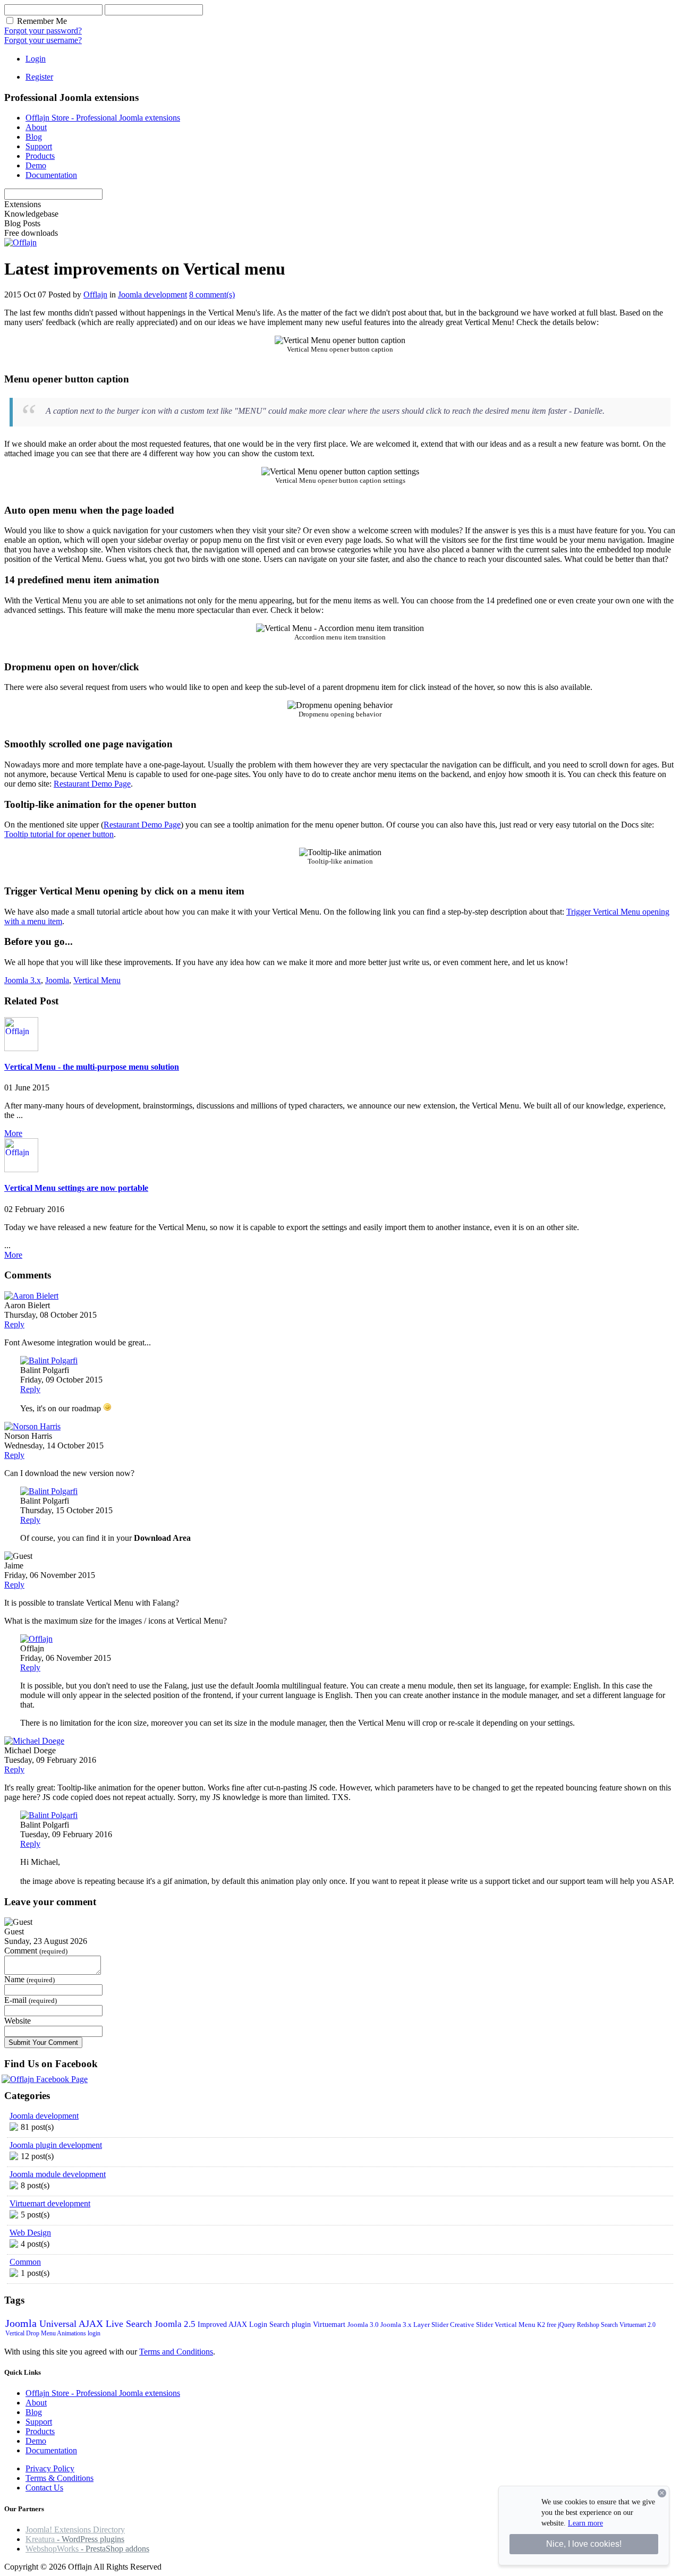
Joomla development (152, 295)
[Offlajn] (20, 242)
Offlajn (95, 295)
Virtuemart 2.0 (637, 2325)
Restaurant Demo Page (92, 784)
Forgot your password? (43, 31)
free (552, 2325)
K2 (542, 2325)
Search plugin (291, 2325)
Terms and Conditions (176, 2352)
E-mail (15, 2000)
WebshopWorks (87, 2549)
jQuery (567, 2325)
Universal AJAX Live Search (97, 2324)
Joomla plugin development (56, 2145)
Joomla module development (58, 2174)
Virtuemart (330, 2325)
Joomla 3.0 (364, 2325)
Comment (21, 1951)
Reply (14, 1324)
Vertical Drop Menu (31, 2333)
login (94, 2333)
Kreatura (75, 2539)
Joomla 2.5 (176, 2324)
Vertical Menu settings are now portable (76, 1188)
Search (610, 2325)
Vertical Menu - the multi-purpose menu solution (92, 1067)
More (13, 1133)
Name (14, 1979)
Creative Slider (472, 2325)
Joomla (57, 980)
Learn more (585, 2523)
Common (25, 2262)
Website (18, 2021)
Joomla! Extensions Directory (75, 2530)
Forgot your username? (43, 40)
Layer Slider (432, 2325)
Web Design (30, 2233)
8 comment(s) (212, 295)
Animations (72, 2333)
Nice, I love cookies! (584, 2544)
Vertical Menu (97, 980)
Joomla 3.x (23, 980)
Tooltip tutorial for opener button (59, 834)
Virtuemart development (50, 2203)
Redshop (589, 2325)
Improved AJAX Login (233, 2325)
